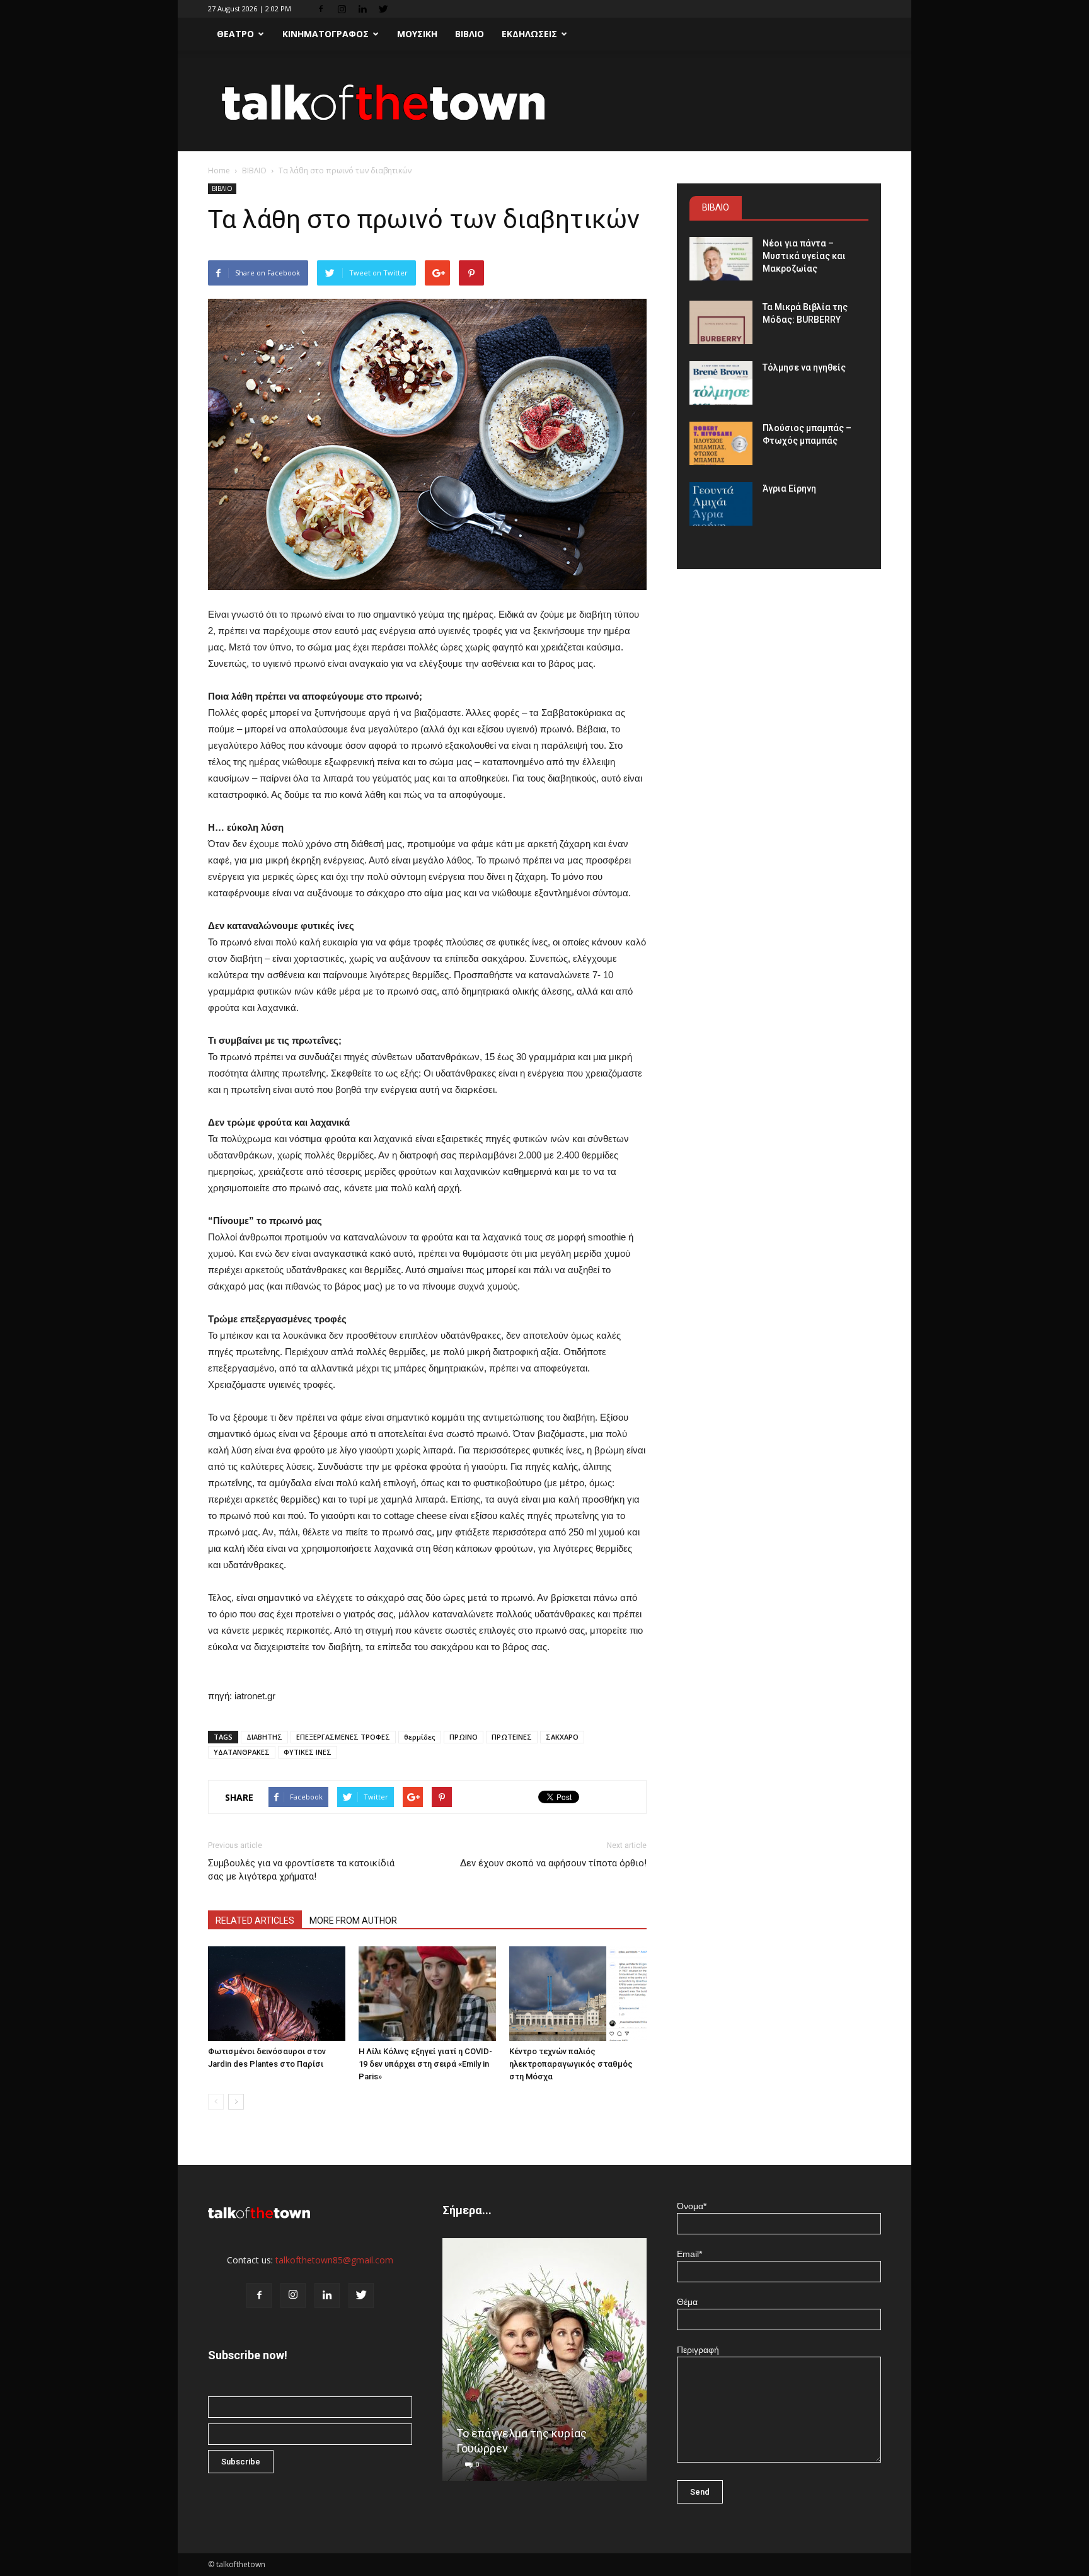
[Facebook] (321, 9)
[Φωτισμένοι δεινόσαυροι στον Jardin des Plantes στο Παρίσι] (277, 1994)
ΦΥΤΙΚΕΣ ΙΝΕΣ (308, 1752)
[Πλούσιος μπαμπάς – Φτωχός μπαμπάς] (721, 443)
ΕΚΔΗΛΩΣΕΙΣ (529, 34)
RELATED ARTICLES (255, 1920)
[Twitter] (383, 9)
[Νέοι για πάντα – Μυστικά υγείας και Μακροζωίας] (721, 259)
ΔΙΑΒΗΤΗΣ (264, 1737)
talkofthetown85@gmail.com (334, 2260)
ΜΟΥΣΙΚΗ (417, 34)
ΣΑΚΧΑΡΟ (562, 1737)
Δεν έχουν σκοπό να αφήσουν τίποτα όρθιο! (553, 1863)
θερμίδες (420, 1737)
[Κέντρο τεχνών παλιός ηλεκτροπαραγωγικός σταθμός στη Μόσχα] (578, 1994)
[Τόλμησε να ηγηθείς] (721, 383)
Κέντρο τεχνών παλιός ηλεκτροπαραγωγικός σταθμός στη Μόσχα (571, 2064)
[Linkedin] (362, 9)
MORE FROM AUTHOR (353, 1920)
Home (219, 170)
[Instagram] (342, 9)
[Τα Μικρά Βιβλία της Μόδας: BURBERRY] (721, 322)
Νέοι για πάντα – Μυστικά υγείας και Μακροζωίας (804, 256)
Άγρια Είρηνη (789, 488)
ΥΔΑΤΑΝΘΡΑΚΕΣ (242, 1752)
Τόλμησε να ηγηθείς (804, 367)
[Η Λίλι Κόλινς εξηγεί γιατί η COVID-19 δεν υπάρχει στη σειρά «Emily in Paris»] (427, 1994)
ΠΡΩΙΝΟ (464, 1737)
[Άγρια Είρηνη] (721, 504)
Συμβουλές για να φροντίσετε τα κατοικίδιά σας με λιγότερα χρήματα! (301, 1870)
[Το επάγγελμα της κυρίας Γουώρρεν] (544, 2364)
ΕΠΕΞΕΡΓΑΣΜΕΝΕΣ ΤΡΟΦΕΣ (343, 1737)
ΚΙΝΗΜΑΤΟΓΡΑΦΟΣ (326, 34)
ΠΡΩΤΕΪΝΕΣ (512, 1737)
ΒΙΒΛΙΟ (470, 34)
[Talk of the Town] (544, 102)
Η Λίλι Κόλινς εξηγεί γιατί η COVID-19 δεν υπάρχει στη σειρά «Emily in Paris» (425, 2064)
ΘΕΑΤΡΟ (235, 34)
